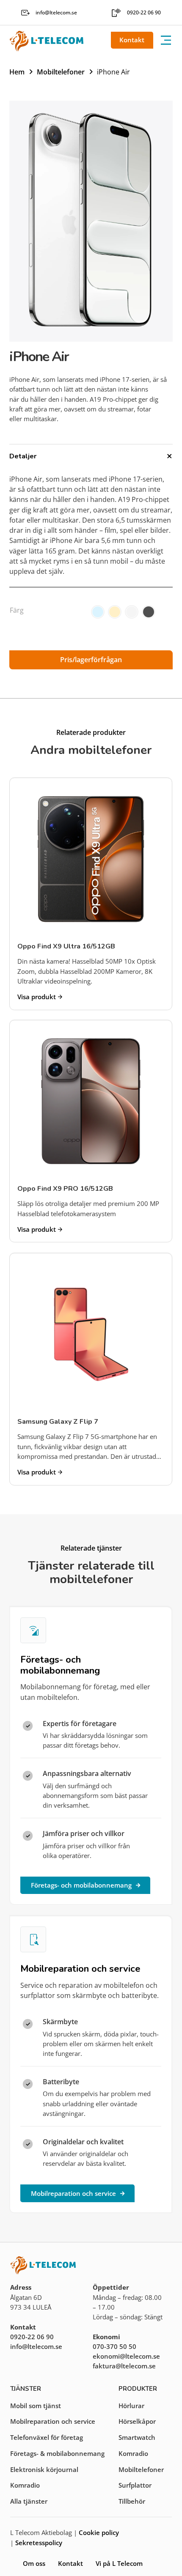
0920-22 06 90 (32, 2337)
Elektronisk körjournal (44, 2469)
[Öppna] (166, 40)
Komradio (25, 2485)
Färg (17, 610)
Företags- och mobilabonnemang (81, 1885)
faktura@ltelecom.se (124, 2366)
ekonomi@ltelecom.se (126, 2356)
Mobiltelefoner (61, 72)
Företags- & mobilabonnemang (57, 2453)
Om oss (34, 2563)
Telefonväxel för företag (47, 2437)
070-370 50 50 (114, 2346)
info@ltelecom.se (36, 2346)
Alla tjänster (29, 2501)
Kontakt (132, 40)
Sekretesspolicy (39, 2543)
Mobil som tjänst (36, 2406)
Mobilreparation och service (73, 2193)
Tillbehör (132, 2501)
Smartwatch (137, 2437)
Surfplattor (135, 2485)
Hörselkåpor (137, 2421)
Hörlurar (131, 2406)
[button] (91, 456)
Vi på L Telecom (119, 2563)
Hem (17, 72)
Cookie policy (99, 2532)
